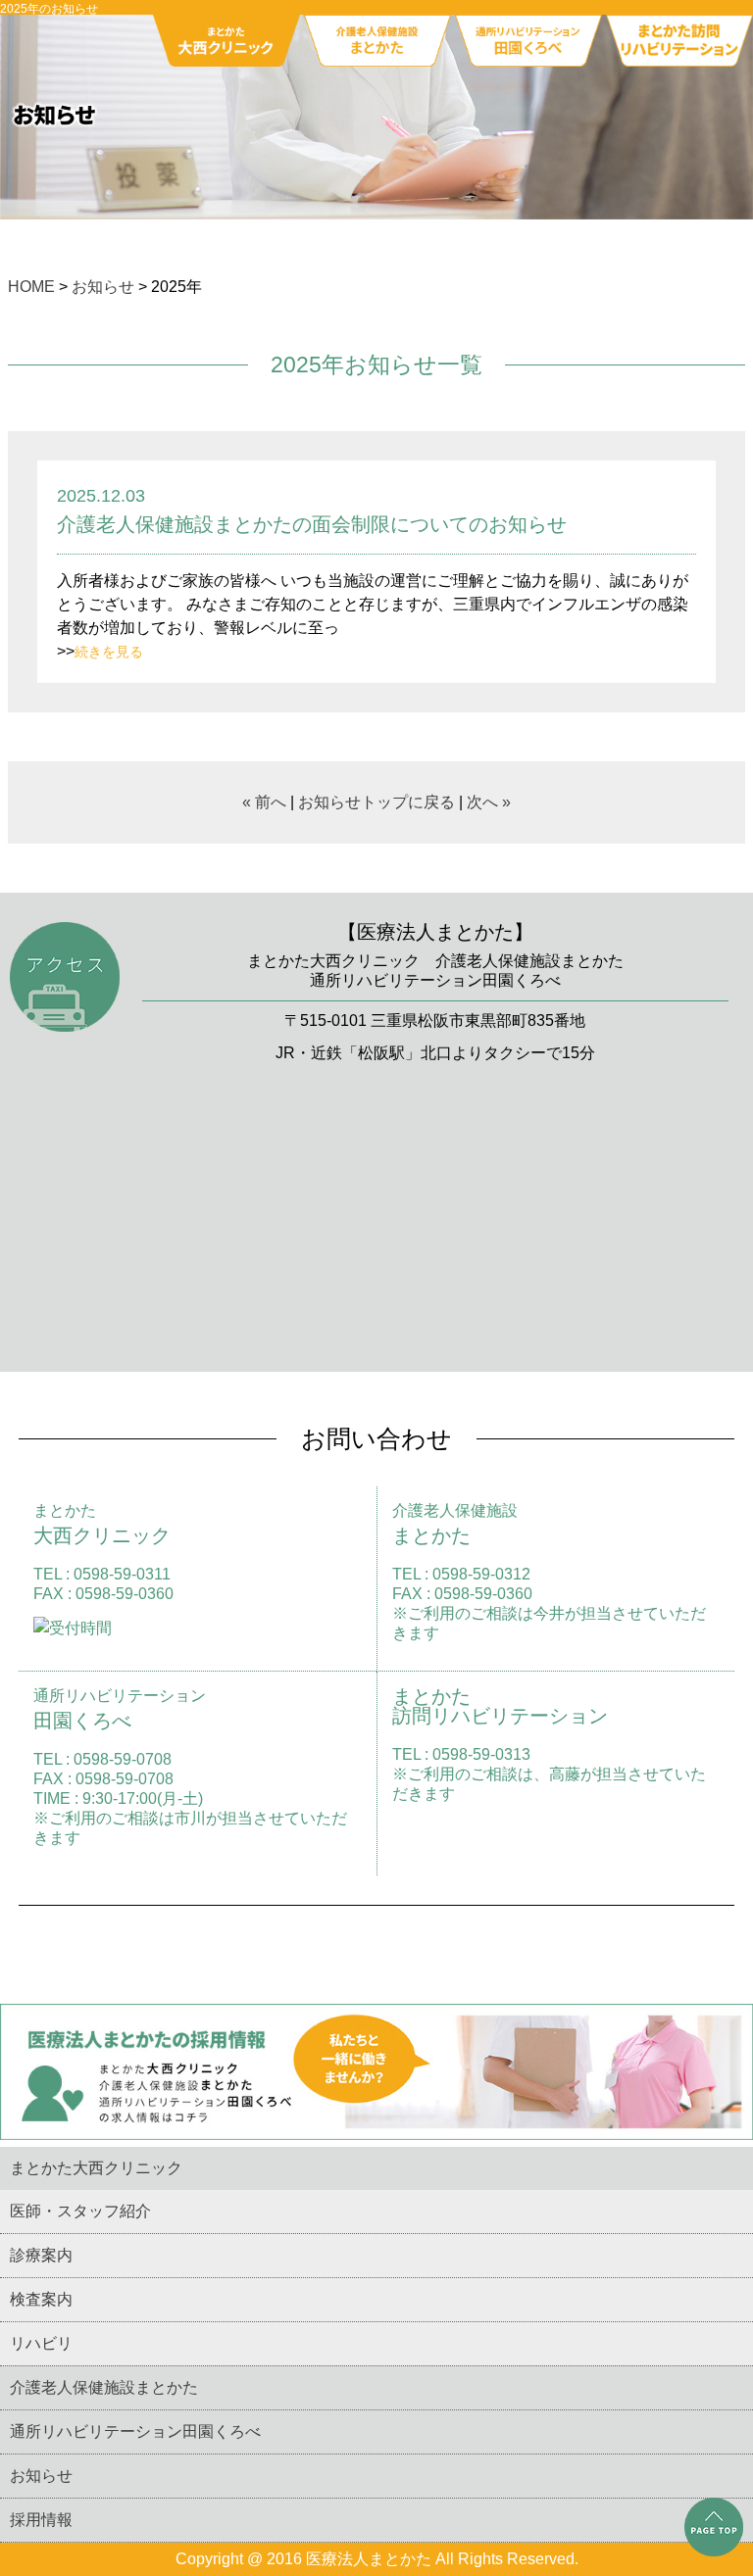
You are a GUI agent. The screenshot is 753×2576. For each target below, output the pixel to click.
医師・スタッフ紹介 (80, 2211)
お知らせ (103, 287)
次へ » (489, 802)
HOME (31, 287)
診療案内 (41, 2255)
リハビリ (41, 2343)
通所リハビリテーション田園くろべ (135, 2431)
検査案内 (41, 2299)
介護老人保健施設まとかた (104, 2387)
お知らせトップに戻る (376, 802)
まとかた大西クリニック (96, 2168)
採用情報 (41, 2520)
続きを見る (109, 652)
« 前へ (264, 802)
